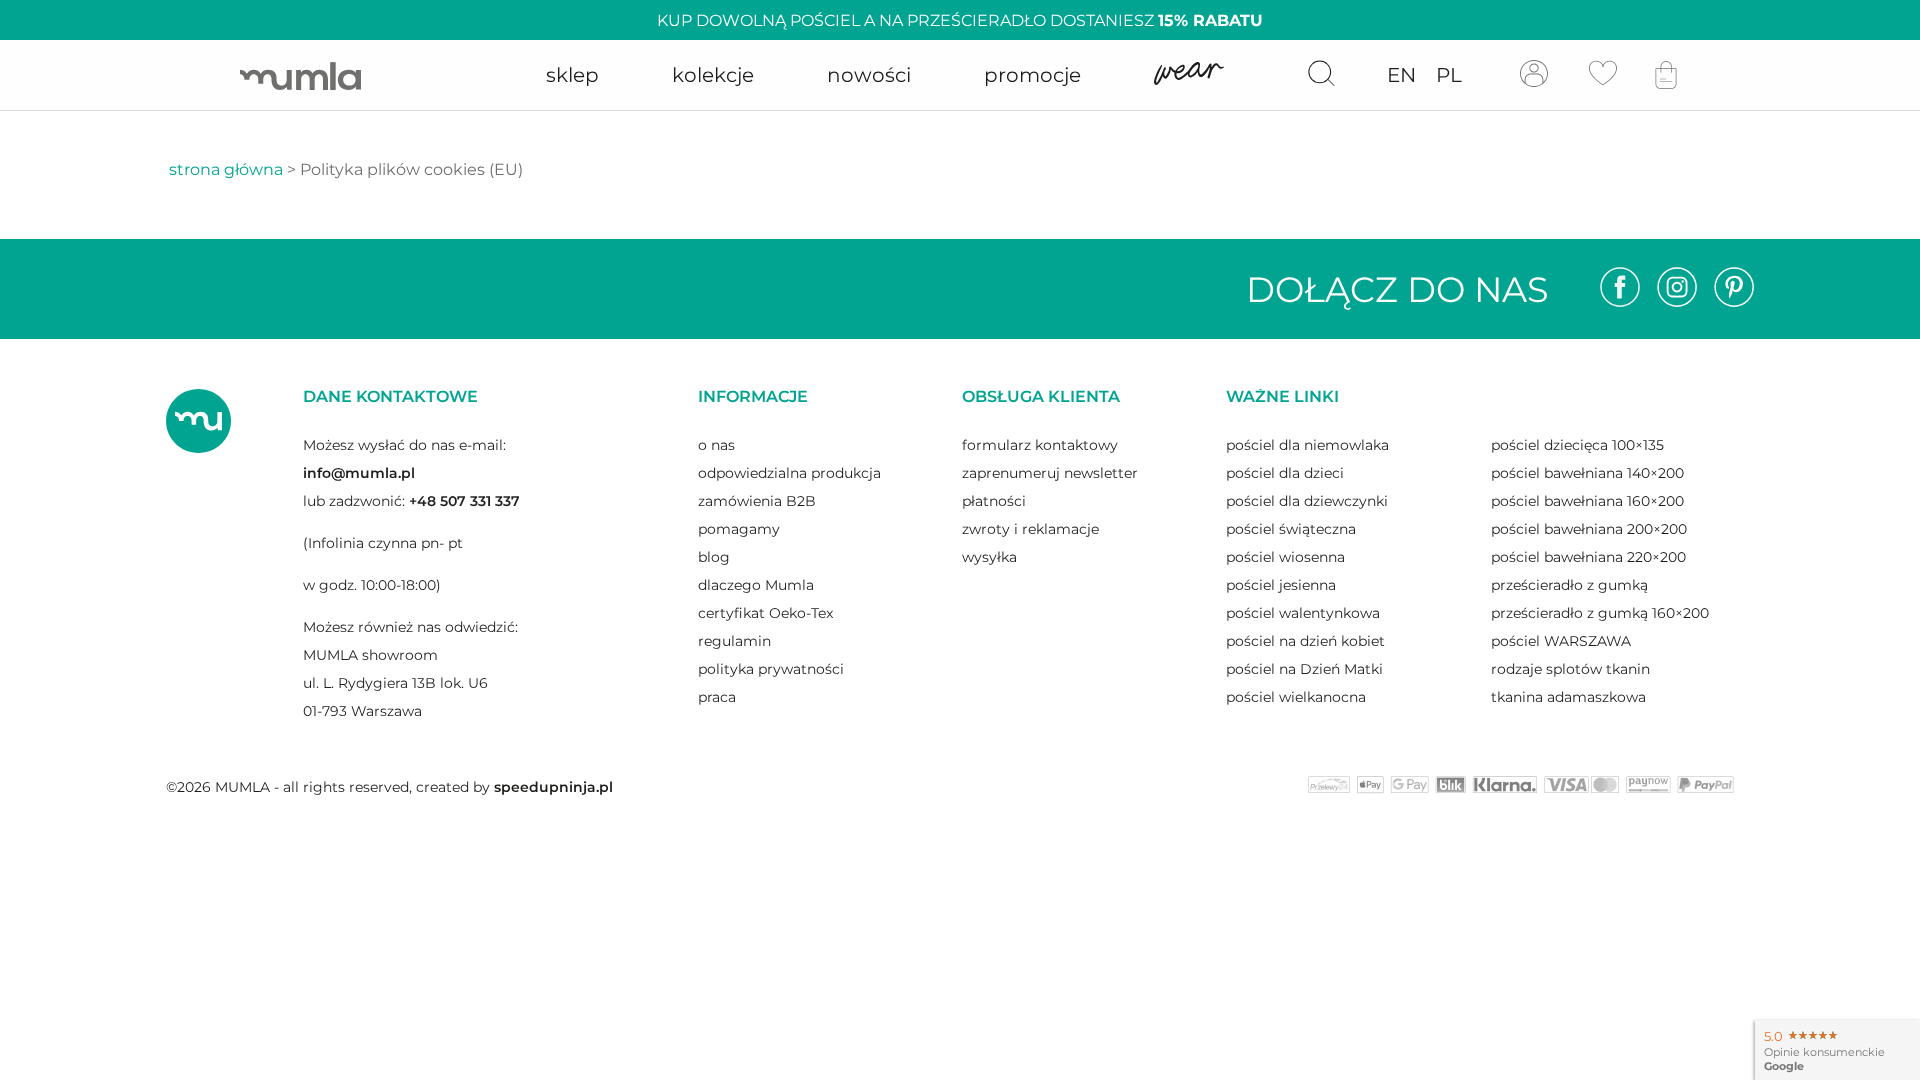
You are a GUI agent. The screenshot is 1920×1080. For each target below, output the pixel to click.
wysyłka (989, 557)
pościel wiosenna (1285, 557)
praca (717, 697)
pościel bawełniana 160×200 (1587, 501)
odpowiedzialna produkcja (789, 473)
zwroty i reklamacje (1030, 529)
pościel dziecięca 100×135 (1577, 445)
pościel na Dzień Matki (1304, 669)
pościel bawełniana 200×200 (1589, 529)
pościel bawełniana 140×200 (1587, 473)
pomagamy (739, 529)
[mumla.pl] (300, 75)
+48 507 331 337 (464, 501)
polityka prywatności (771, 669)
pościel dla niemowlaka (1307, 445)
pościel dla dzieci (1285, 473)
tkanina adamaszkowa (1568, 697)
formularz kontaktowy (1040, 445)
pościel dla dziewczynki (1307, 501)
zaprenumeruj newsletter (1050, 473)
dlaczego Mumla (756, 585)
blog (714, 557)
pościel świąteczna (1291, 529)
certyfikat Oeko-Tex (765, 613)
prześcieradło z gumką (1569, 585)
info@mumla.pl (359, 473)
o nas (716, 445)
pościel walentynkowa (1303, 613)
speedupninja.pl (553, 787)
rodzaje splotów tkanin (1570, 669)
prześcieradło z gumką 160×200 (1600, 613)
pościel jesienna (1281, 585)
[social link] (1620, 289)
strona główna (226, 169)
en (1401, 75)
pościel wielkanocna (1296, 697)
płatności (994, 501)
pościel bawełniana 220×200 (1588, 557)
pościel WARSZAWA (1561, 641)
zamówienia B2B (757, 501)
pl (1449, 75)
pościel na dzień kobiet (1305, 641)
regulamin (734, 641)
